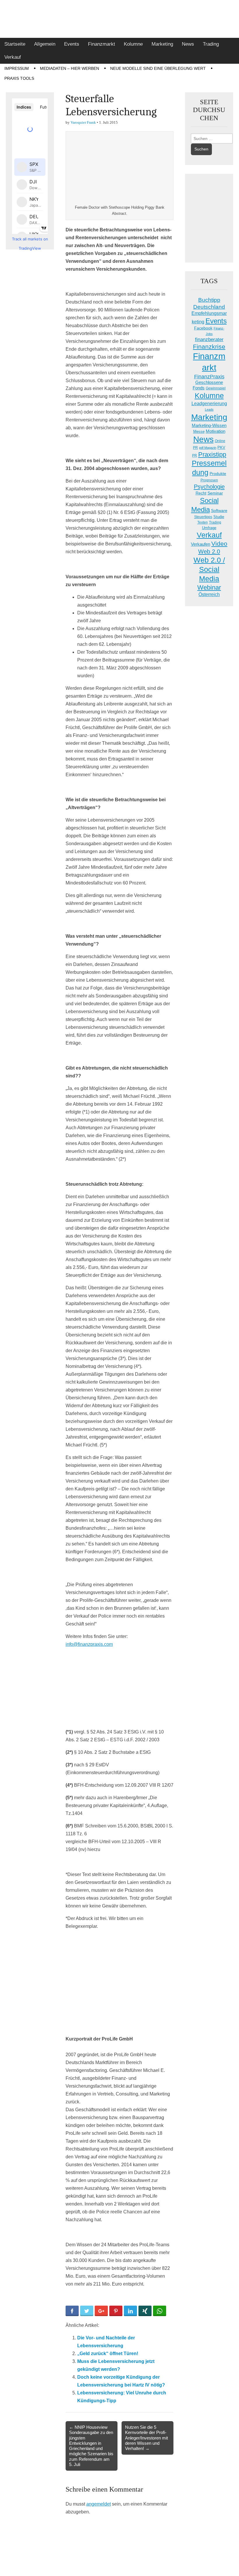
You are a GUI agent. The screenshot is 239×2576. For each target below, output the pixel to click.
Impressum (17, 68)
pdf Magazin (208, 448)
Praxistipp (212, 454)
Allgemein (45, 44)
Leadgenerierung (209, 403)
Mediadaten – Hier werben (70, 68)
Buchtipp (209, 300)
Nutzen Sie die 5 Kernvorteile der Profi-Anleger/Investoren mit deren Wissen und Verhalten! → (146, 2438)
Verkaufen (201, 544)
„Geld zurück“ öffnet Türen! (108, 2353)
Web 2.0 (209, 552)
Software (219, 510)
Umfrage (209, 528)
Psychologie (209, 487)
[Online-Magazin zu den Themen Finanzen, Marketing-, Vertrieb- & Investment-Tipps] (119, 19)
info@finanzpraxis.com (89, 1644)
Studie (219, 517)
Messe (199, 431)
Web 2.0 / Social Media (209, 569)
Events (72, 44)
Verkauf (13, 57)
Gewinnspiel (216, 388)
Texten (203, 522)
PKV (221, 447)
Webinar (209, 587)
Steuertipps (203, 517)
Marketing (162, 44)
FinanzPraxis (209, 376)
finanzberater (209, 339)
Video (219, 544)
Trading (211, 44)
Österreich (209, 594)
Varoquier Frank (83, 122)
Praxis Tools (19, 78)
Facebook (203, 328)
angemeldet (99, 2504)
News (188, 44)
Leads (209, 409)
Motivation (216, 431)
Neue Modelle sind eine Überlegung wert (158, 68)
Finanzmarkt (102, 44)
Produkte (218, 474)
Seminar (215, 493)
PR (195, 455)
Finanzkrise (209, 347)
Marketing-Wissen (209, 425)
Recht (201, 493)
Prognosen (209, 480)
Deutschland (209, 307)
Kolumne (133, 44)
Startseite (15, 44)
